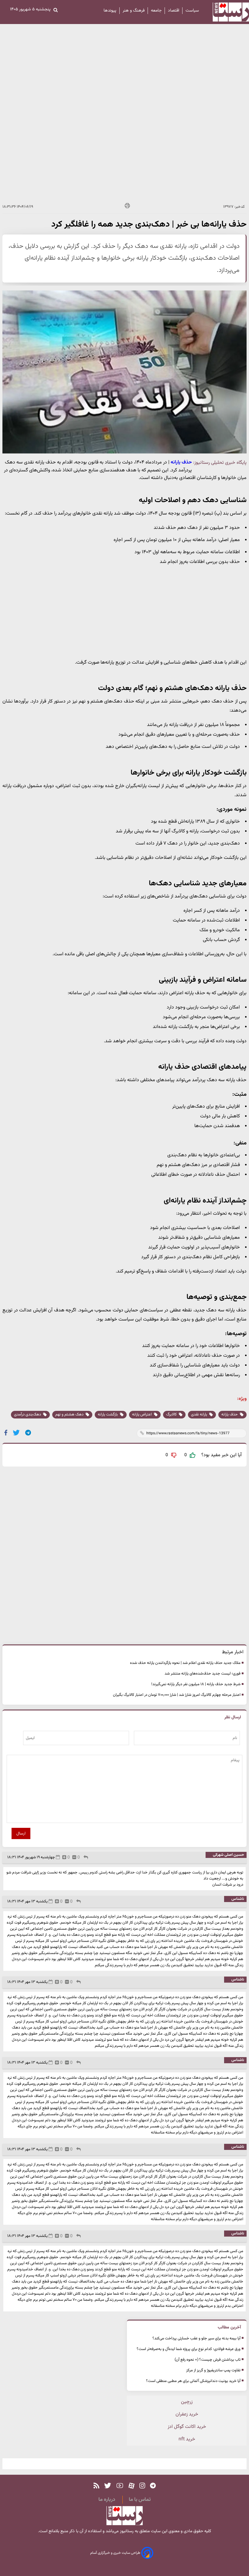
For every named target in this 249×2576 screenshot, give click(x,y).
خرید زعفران (187, 2414)
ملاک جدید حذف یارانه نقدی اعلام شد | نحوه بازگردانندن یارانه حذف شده (185, 1663)
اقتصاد (174, 11)
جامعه (156, 11)
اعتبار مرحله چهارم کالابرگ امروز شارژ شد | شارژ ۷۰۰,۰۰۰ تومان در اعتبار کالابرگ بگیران (177, 1695)
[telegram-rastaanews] (153, 2486)
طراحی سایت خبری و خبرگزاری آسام (116, 2553)
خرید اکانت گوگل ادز (187, 2427)
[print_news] (127, 207)
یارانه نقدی (200, 1415)
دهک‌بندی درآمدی (28, 1415)
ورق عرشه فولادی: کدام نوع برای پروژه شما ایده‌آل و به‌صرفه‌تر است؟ (189, 2349)
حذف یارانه (230, 1415)
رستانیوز (126, 2531)
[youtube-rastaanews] (120, 2486)
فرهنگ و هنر (134, 11)
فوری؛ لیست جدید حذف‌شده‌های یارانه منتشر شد (203, 1674)
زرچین (187, 2402)
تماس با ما (140, 2500)
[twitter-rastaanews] (108, 2486)
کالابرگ (172, 1415)
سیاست (192, 11)
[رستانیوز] (225, 12)
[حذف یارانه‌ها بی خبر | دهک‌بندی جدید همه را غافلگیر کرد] (28, 1433)
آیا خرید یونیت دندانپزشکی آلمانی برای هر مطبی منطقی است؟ (193, 2381)
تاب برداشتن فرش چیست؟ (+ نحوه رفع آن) (208, 2360)
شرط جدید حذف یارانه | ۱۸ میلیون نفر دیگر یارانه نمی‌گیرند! (196, 1684)
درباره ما (107, 2500)
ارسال (21, 1833)
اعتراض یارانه (142, 1415)
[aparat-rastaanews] (131, 2486)
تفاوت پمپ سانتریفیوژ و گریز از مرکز (213, 2370)
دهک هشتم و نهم (70, 1415)
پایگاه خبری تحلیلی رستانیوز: (220, 463)
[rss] (96, 2486)
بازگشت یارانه (108, 1415)
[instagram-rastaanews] (142, 2486)
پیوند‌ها (110, 11)
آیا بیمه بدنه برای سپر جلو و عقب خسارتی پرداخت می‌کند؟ (196, 2338)
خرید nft (187, 2439)
